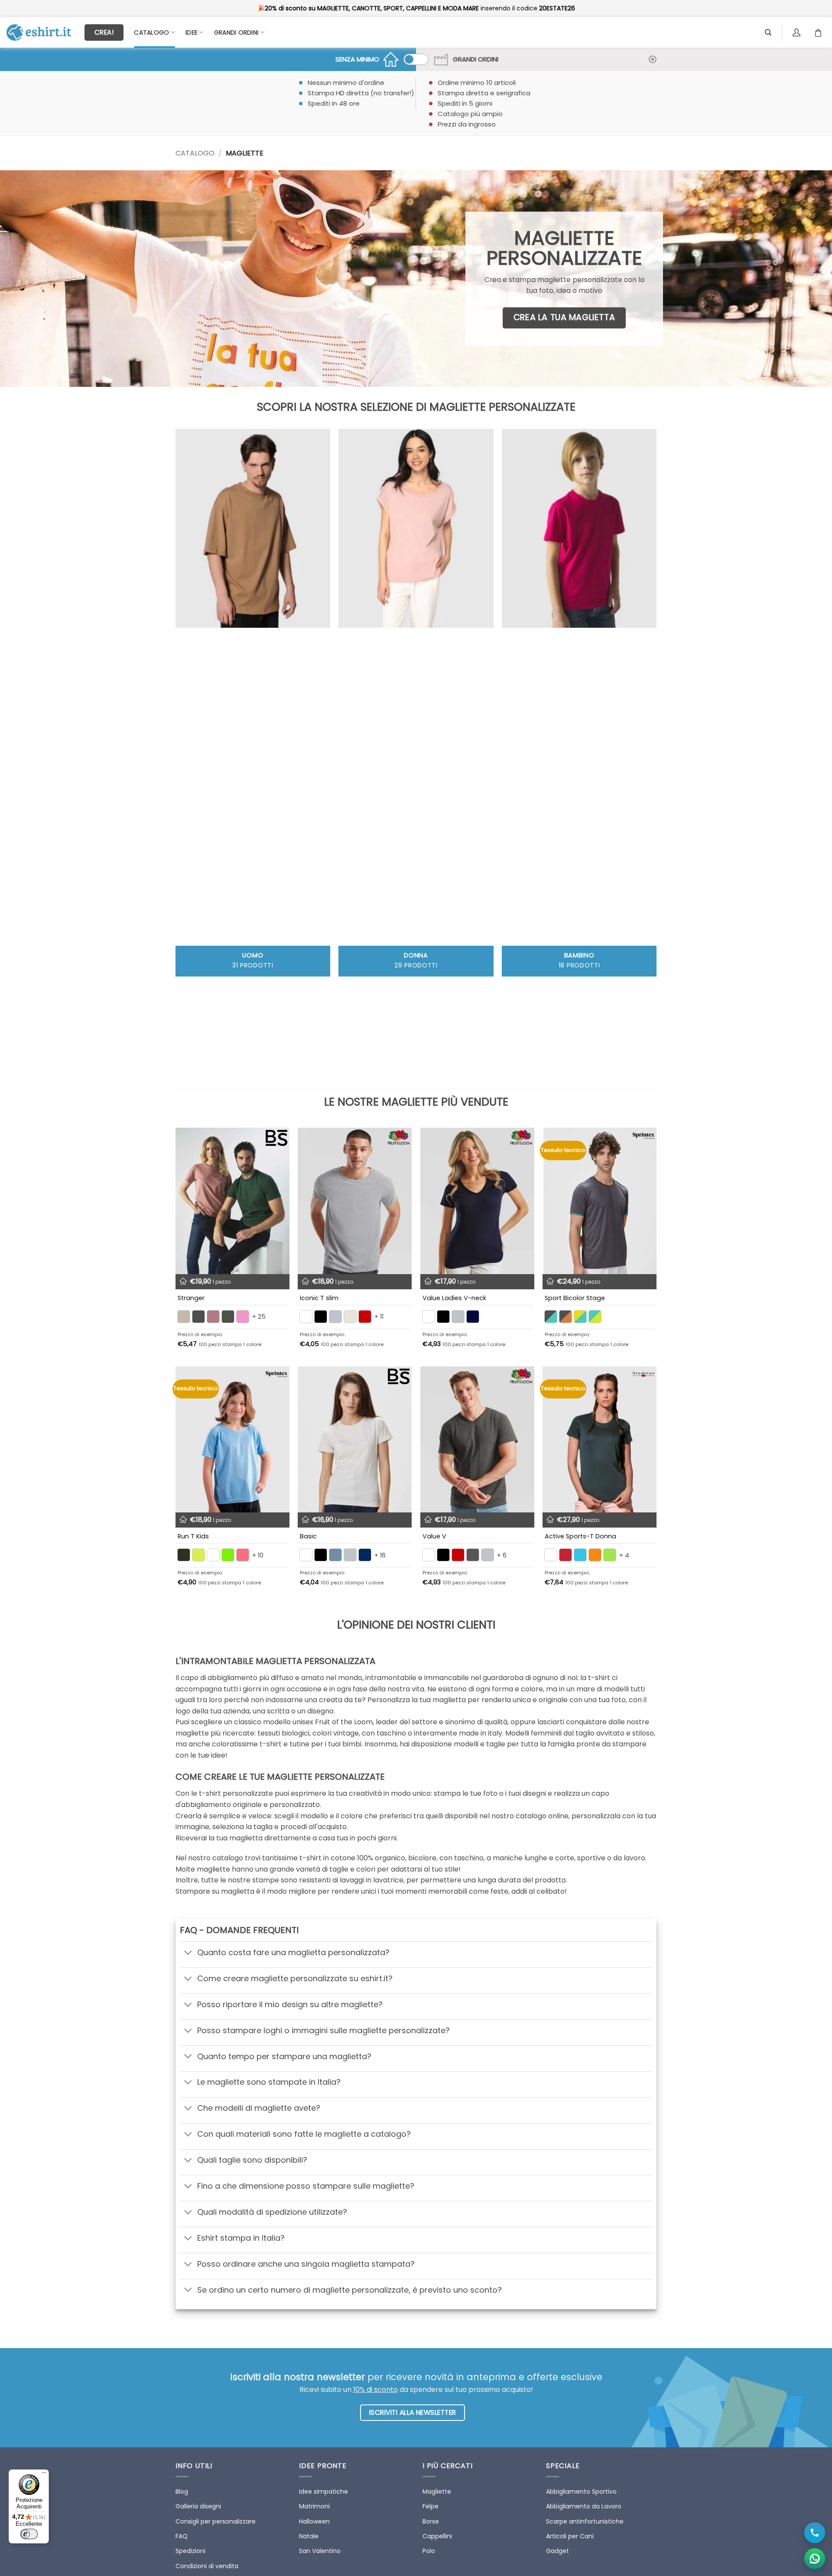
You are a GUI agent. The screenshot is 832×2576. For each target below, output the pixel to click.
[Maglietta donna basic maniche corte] (355, 1440)
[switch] (29, 2534)
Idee (192, 32)
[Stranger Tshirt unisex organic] (232, 1201)
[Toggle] (188, 1954)
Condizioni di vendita (207, 2566)
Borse (431, 2521)
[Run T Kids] (232, 1440)
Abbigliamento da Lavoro (584, 2506)
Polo (429, 2551)
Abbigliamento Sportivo (581, 2492)
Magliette (437, 2492)
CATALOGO (195, 153)
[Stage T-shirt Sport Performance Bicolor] (600, 1201)
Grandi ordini (236, 32)
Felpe (431, 2506)
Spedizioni (190, 2551)
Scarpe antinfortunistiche (585, 2521)
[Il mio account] (798, 32)
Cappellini (437, 2536)
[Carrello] (820, 32)
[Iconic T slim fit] (355, 1201)
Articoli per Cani (570, 2536)
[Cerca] (768, 32)
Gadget (557, 2551)
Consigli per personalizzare (216, 2521)
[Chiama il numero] (815, 2533)
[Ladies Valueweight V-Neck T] (477, 1201)
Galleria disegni (198, 2506)
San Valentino (320, 2551)
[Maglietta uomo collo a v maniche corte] (477, 1440)
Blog (182, 2492)
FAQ (182, 2536)
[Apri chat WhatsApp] (815, 2559)
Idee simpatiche (323, 2492)
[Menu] (44, 2475)
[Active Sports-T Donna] (600, 1440)
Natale (309, 2536)
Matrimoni (314, 2506)
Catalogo (151, 32)
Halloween (314, 2521)
